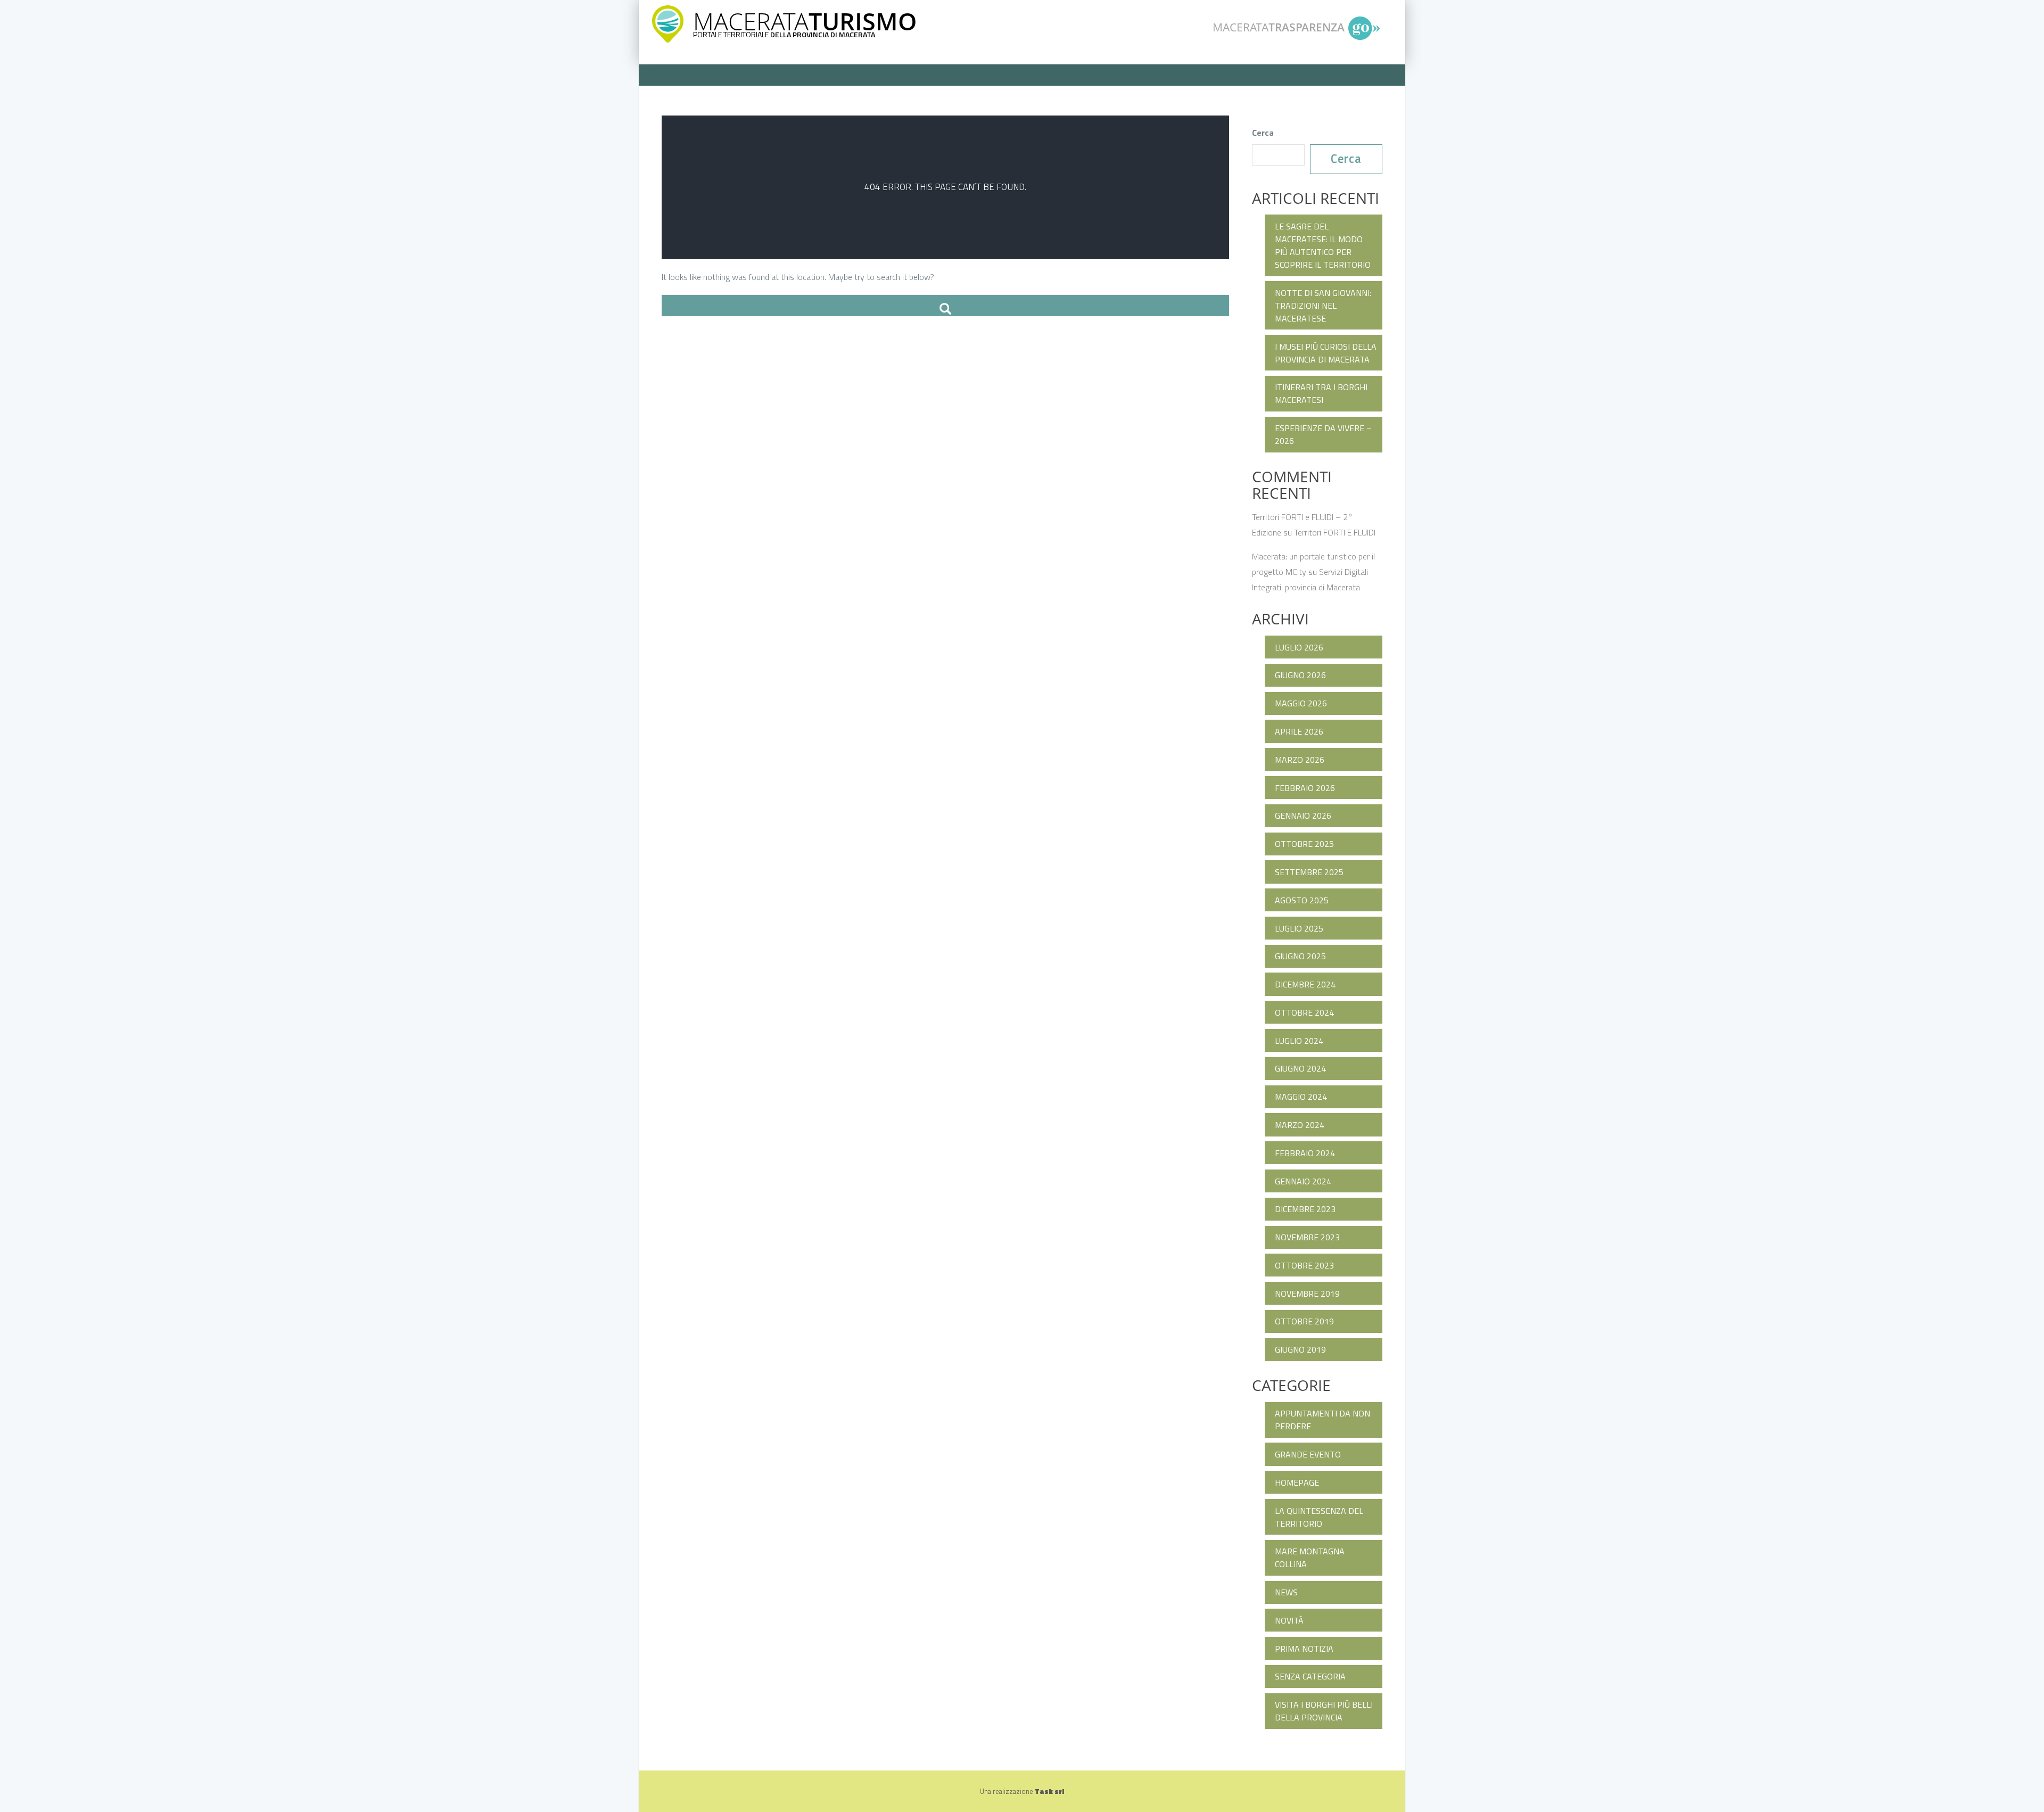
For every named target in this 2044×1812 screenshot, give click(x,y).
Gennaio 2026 (1303, 816)
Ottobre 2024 (1304, 1012)
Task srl (1049, 1791)
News (1286, 1592)
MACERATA (805, 21)
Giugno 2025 (1300, 956)
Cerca (1263, 133)
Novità (1289, 1620)
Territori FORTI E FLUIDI (1335, 532)
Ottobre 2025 (1304, 844)
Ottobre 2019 (1304, 1321)
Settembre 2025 (1309, 872)
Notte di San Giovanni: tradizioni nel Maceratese (1323, 306)
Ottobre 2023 (1304, 1265)
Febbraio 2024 (1305, 1153)
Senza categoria (1310, 1676)
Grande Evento (1308, 1454)
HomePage (1297, 1482)
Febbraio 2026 (1305, 788)
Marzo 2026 (1300, 760)
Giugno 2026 (1300, 675)
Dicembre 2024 (1305, 984)
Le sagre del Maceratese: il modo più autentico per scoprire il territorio (1323, 245)
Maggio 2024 (1301, 1097)
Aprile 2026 (1299, 731)
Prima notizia (1304, 1649)
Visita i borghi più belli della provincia (1324, 1711)
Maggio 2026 (1301, 703)
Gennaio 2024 (1303, 1181)
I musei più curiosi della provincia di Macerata (1326, 353)
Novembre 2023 (1307, 1237)
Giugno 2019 (1300, 1349)
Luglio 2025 (1299, 928)
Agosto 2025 (1302, 900)
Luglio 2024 (1299, 1041)
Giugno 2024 (1300, 1068)
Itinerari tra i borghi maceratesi (1321, 393)
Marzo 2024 (1300, 1125)
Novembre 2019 (1307, 1294)
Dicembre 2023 (1305, 1209)
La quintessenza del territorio (1319, 1517)
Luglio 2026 (1299, 647)
